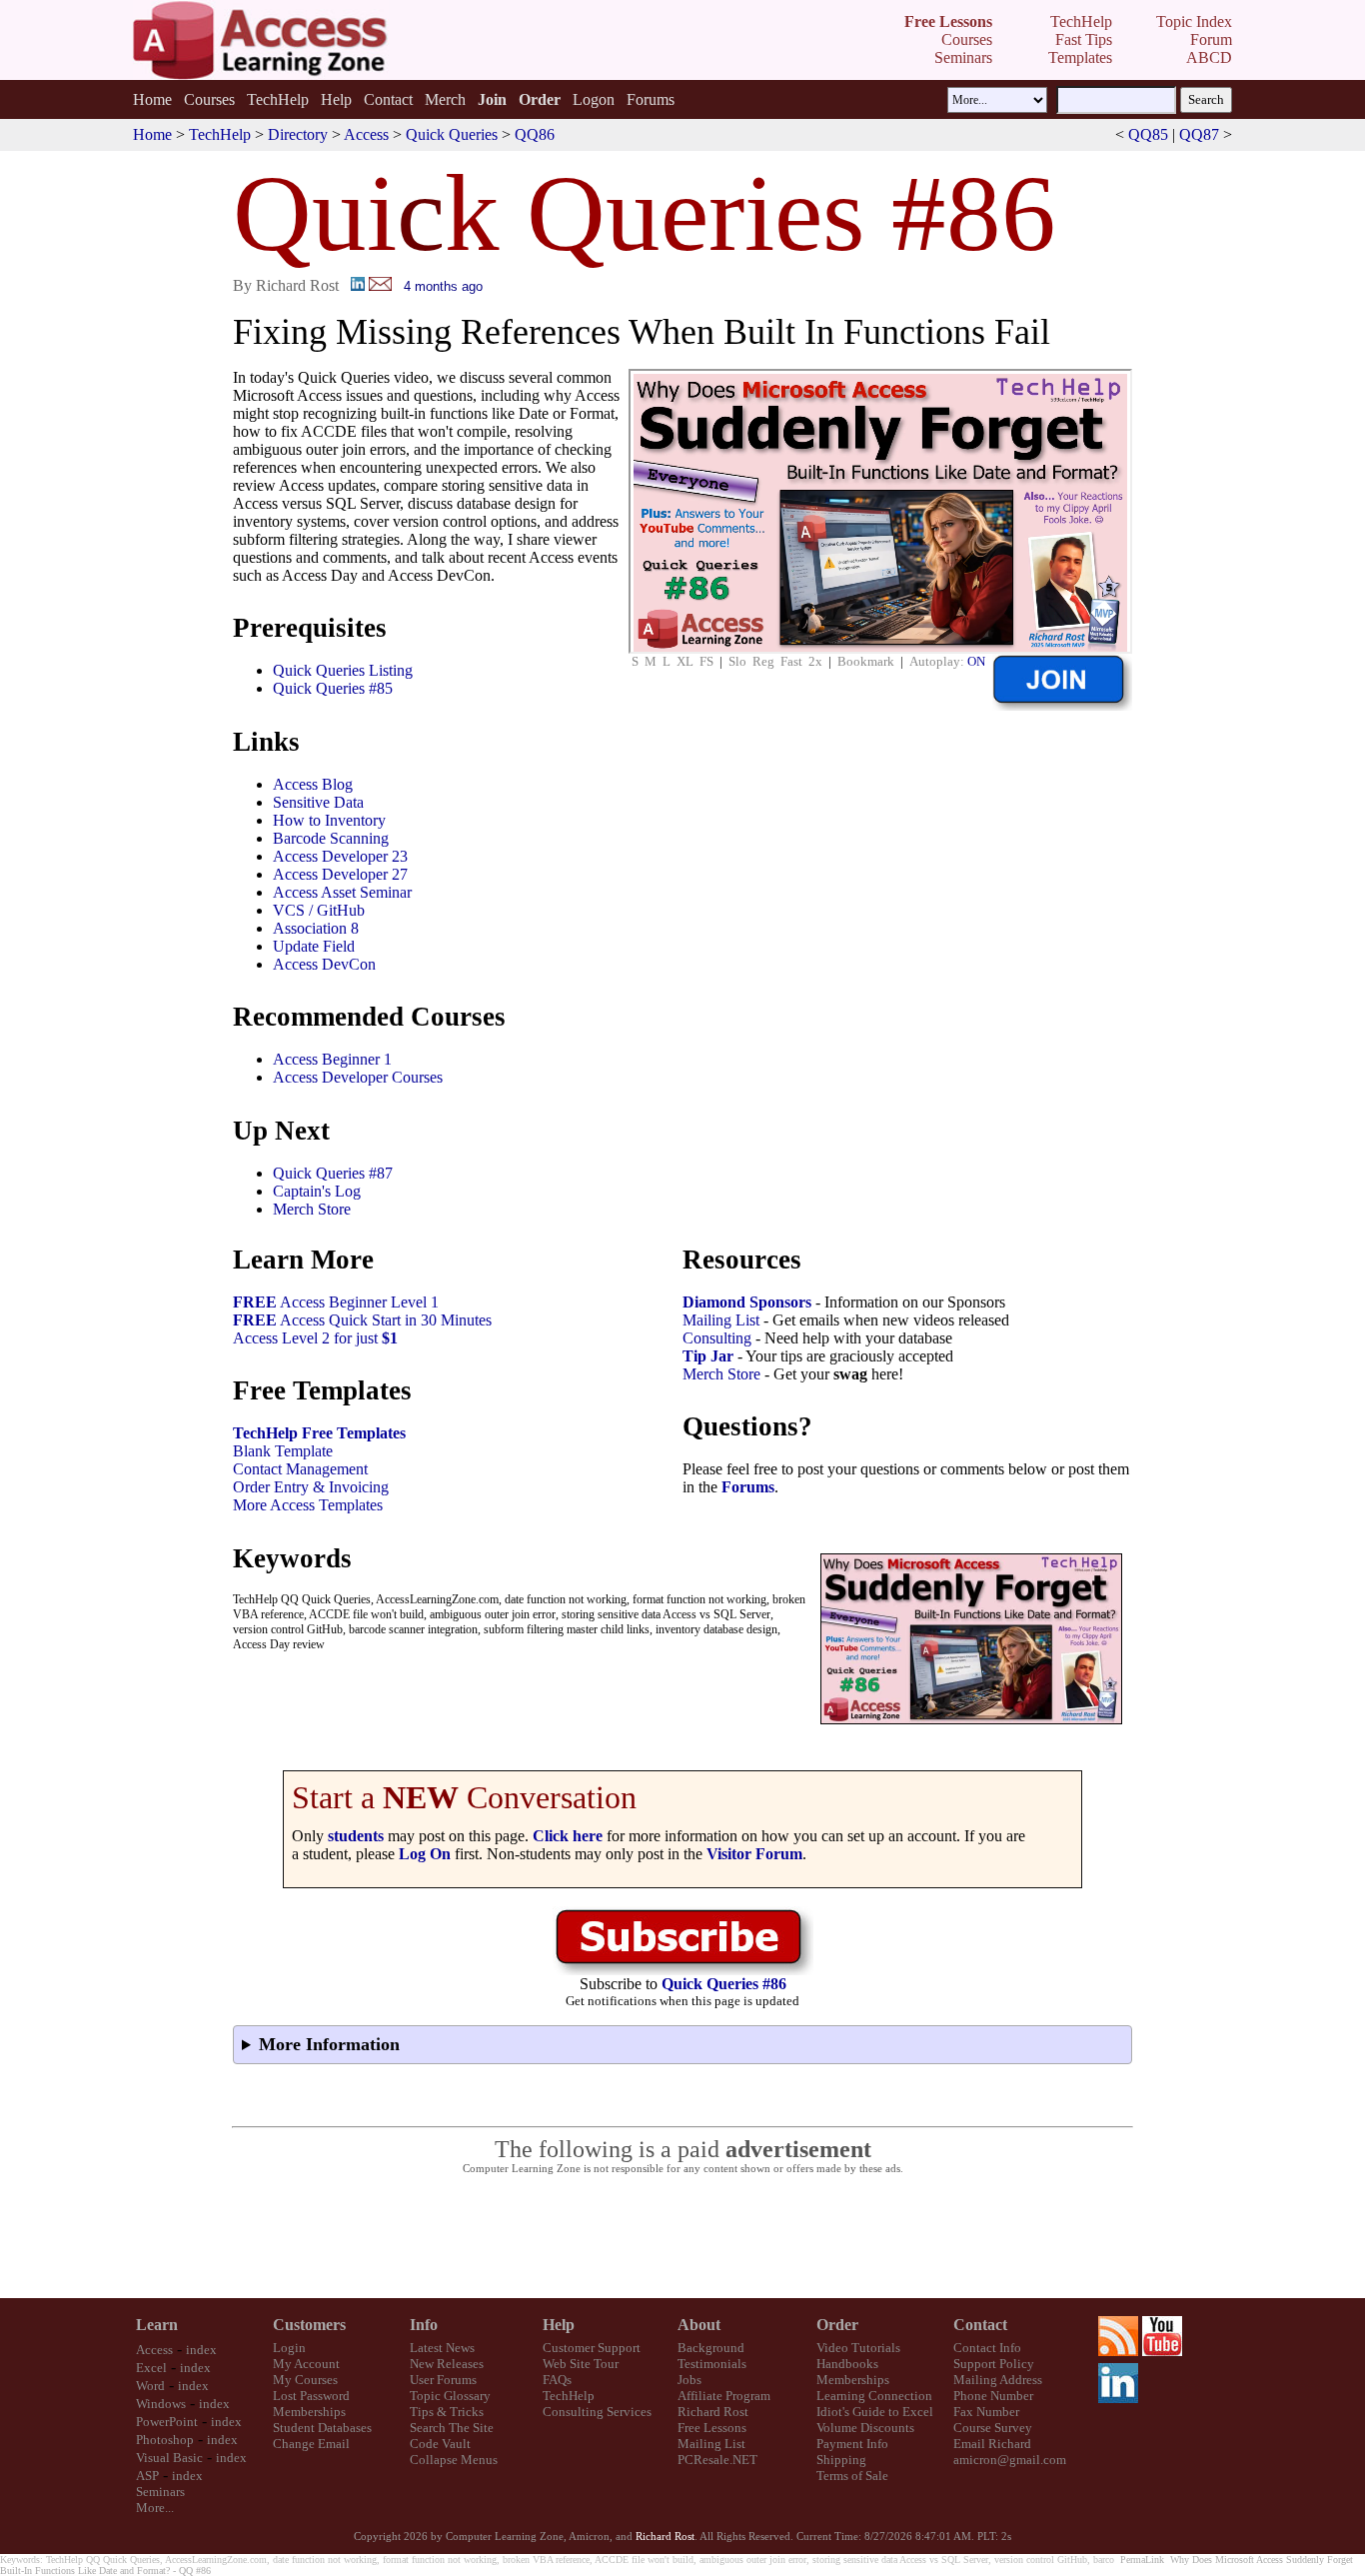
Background (711, 2348)
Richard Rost (713, 2412)
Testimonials (712, 2364)
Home (152, 99)
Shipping (841, 2460)
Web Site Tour (581, 2364)
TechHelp (278, 99)
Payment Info (852, 2444)
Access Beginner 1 (332, 1059)
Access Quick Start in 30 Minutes (362, 1320)
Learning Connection (874, 2396)
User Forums (443, 2380)
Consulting (717, 1338)
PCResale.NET (717, 2460)
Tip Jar (708, 1356)
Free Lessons (712, 2428)
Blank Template (283, 1451)
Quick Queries (452, 134)
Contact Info (987, 2348)
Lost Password (311, 2396)
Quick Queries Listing (343, 670)
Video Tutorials (858, 2348)
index (201, 2350)
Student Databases (322, 2428)
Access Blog (313, 784)
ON (976, 661)
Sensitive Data (318, 802)
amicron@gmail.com (1010, 2460)
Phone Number (993, 2396)
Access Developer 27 (340, 874)
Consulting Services (597, 2412)
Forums (651, 99)
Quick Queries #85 (333, 688)
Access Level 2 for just (315, 1338)
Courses (209, 99)
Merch (445, 99)
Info (424, 2325)
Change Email (311, 2444)
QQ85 (1148, 134)
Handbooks (847, 2364)
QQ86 (535, 134)
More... (155, 2508)
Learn (157, 2325)
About (699, 2325)
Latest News (442, 2348)
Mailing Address (998, 2380)
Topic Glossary (450, 2396)
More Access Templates (308, 1505)
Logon (594, 99)
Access (366, 134)
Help (336, 99)
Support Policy (994, 2364)
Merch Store (312, 1209)
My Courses (305, 2380)
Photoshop (165, 2440)
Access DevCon (324, 964)
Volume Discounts (865, 2428)
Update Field (314, 946)
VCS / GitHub (319, 910)
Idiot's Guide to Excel (875, 2412)
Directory (298, 134)
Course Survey (993, 2428)
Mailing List (721, 1320)
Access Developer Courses (358, 1077)
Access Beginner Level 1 (336, 1302)
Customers (309, 2325)
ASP (147, 2476)
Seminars (160, 2492)
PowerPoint (167, 2422)
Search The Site (452, 2428)
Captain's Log (317, 1191)
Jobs (689, 2380)
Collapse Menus (454, 2460)
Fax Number (986, 2412)
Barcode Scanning (331, 838)
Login (289, 2348)
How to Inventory (329, 820)
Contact (388, 99)
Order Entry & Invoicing (311, 1487)
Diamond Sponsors (747, 1302)
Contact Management (300, 1469)
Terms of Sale (852, 2476)
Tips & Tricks (447, 2412)
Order (837, 2325)
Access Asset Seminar (342, 892)
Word (150, 2386)
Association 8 (316, 928)
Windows (161, 2404)
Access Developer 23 (340, 856)
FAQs (557, 2380)
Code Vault (440, 2444)
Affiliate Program (724, 2396)
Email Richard (992, 2444)
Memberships (309, 2412)
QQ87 (1199, 134)
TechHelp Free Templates (319, 1433)
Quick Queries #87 (333, 1173)
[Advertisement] (682, 2237)
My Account (306, 2364)
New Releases (447, 2364)
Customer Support (592, 2348)
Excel (151, 2368)
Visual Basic (169, 2458)
